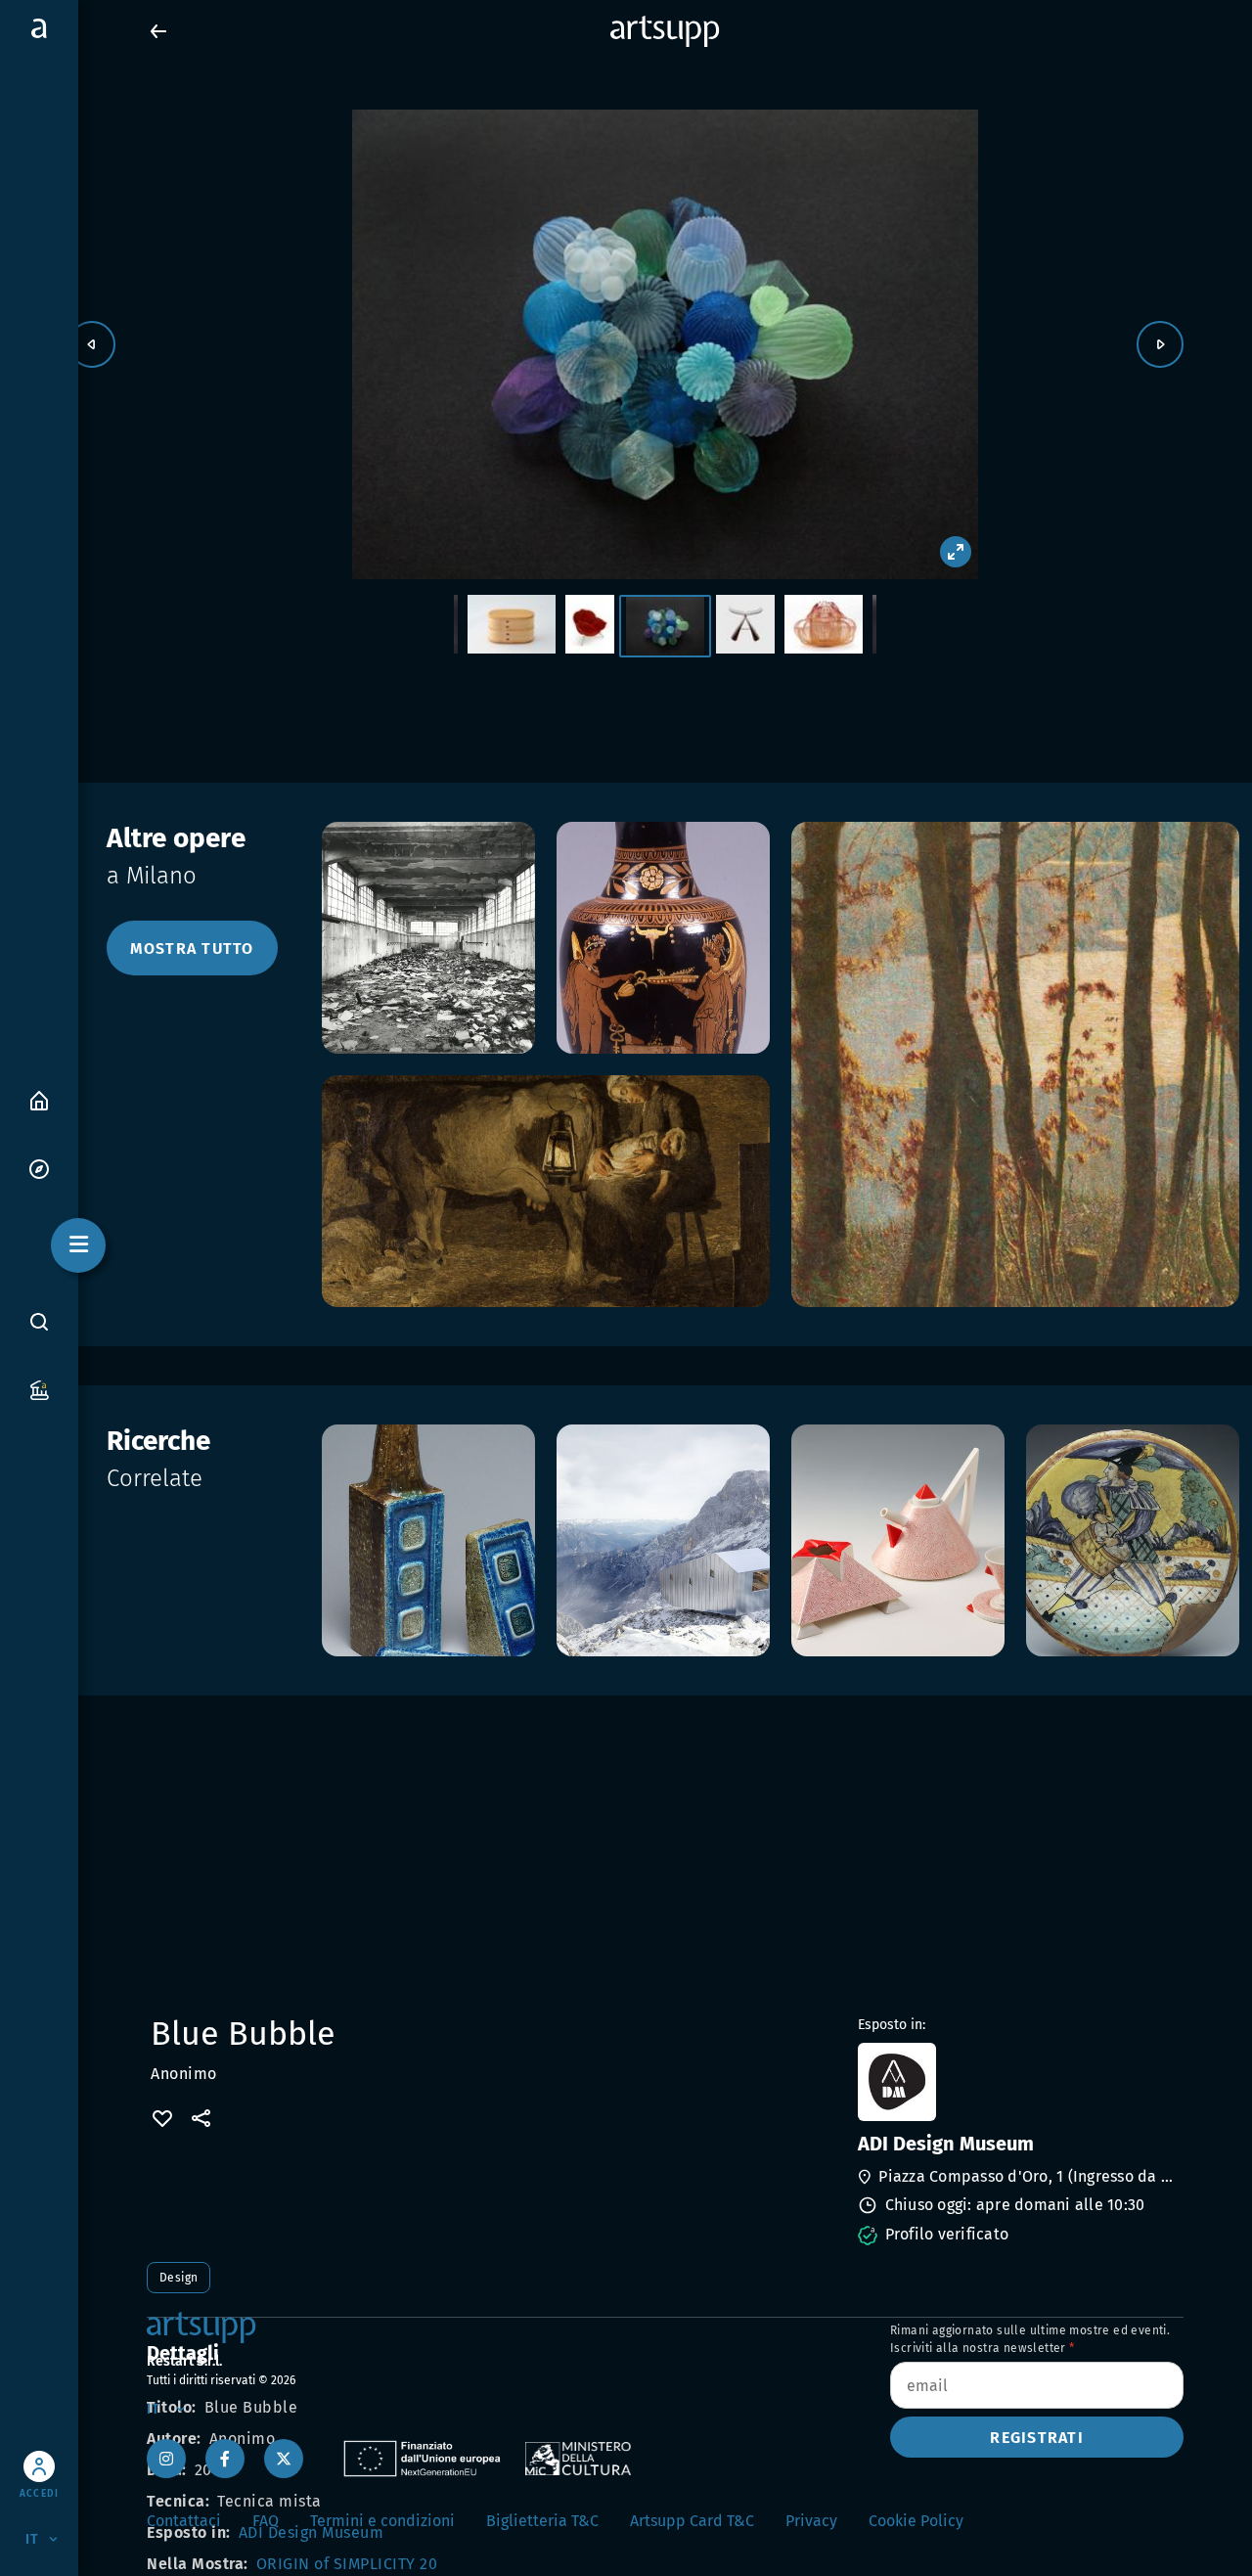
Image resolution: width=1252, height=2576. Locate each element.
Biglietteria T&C (542, 2521)
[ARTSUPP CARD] (39, 1389)
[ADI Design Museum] (1019, 2082)
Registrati (1037, 2438)
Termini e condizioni (382, 2521)
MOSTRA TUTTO (192, 949)
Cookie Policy (916, 2521)
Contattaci (184, 2521)
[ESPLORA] (39, 1168)
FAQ (266, 2521)
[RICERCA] (39, 1322)
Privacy (811, 2521)
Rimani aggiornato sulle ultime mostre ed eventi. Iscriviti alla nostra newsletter (1030, 2339)
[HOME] (39, 1099)
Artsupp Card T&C (692, 2521)
